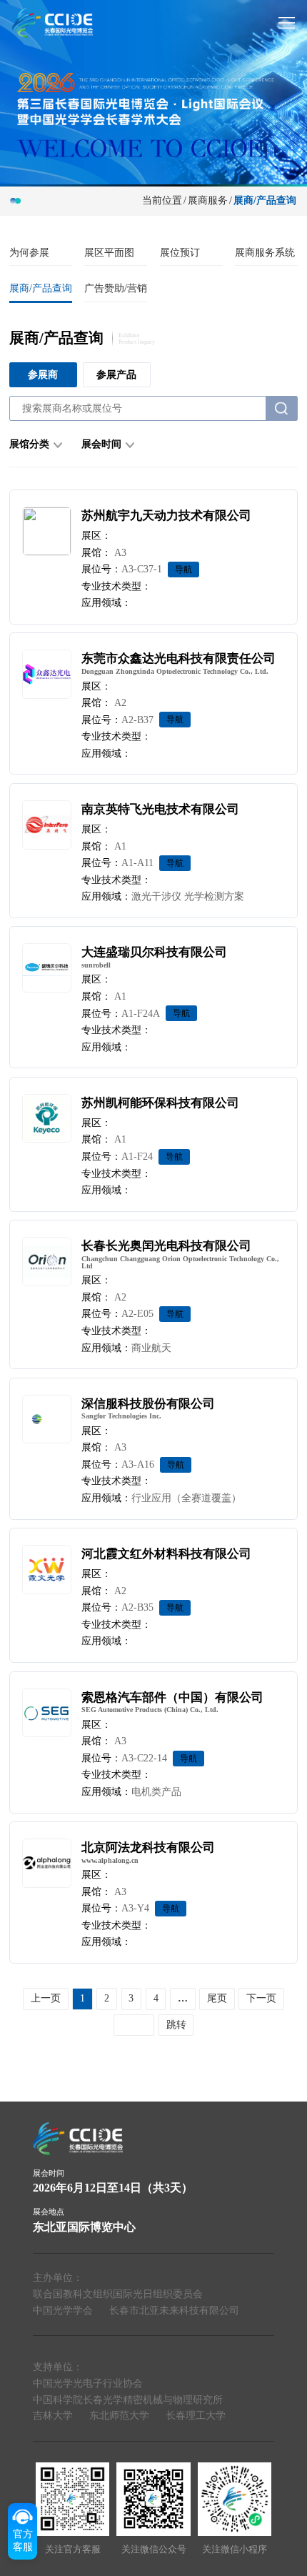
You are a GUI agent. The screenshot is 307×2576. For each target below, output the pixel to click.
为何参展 (29, 253)
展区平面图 (109, 253)
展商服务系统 (265, 253)
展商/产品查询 (41, 288)
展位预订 (180, 253)
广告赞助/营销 (116, 288)
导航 (183, 570)
